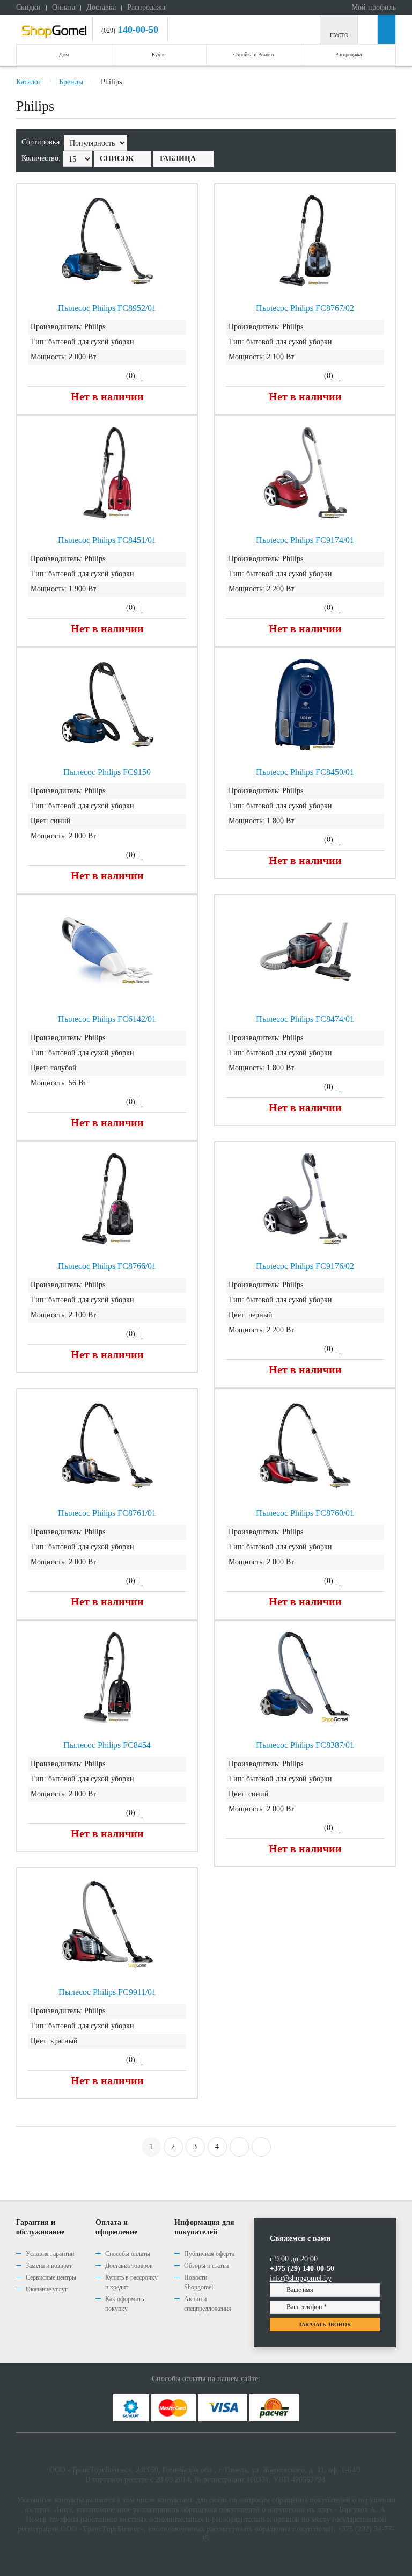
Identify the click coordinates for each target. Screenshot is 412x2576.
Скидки (28, 7)
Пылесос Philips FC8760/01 (305, 1513)
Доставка (101, 7)
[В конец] (261, 2147)
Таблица (177, 159)
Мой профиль (373, 7)
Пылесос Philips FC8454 (107, 1745)
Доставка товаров (129, 2266)
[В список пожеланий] (143, 376)
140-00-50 (137, 30)
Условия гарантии (50, 2254)
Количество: (42, 158)
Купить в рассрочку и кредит (131, 2282)
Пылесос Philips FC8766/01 (107, 1266)
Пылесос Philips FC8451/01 (107, 540)
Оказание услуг (47, 2289)
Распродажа (146, 7)
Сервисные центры (51, 2277)
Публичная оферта (209, 2254)
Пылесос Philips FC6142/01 (107, 1019)
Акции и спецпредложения (208, 2304)
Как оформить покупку (124, 2304)
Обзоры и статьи (206, 2266)
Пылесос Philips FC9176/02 (305, 1266)
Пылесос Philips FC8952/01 (107, 308)
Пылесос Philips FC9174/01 (305, 540)
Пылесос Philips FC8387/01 (305, 1745)
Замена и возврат (49, 2266)
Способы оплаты (128, 2254)
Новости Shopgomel (198, 2282)
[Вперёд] (239, 2147)
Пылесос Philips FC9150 (107, 772)
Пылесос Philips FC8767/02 (305, 308)
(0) (131, 376)
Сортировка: (43, 142)
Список (117, 159)
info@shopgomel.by (301, 2278)
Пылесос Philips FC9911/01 (107, 1992)
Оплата (64, 7)
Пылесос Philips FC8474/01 (305, 1019)
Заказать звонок (325, 2324)
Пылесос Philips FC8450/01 (305, 772)
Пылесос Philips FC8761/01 (107, 1513)
